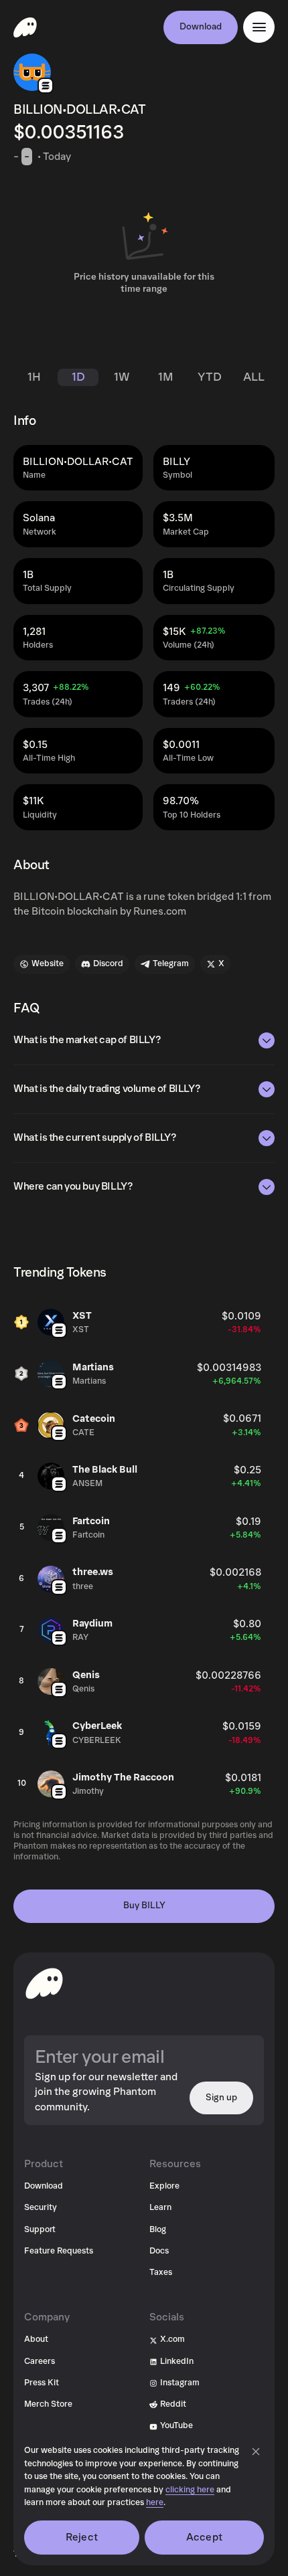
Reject (82, 2537)
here (155, 2503)
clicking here (190, 2490)
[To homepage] (44, 1983)
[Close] (256, 2452)
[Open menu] (259, 27)
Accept (204, 2537)
